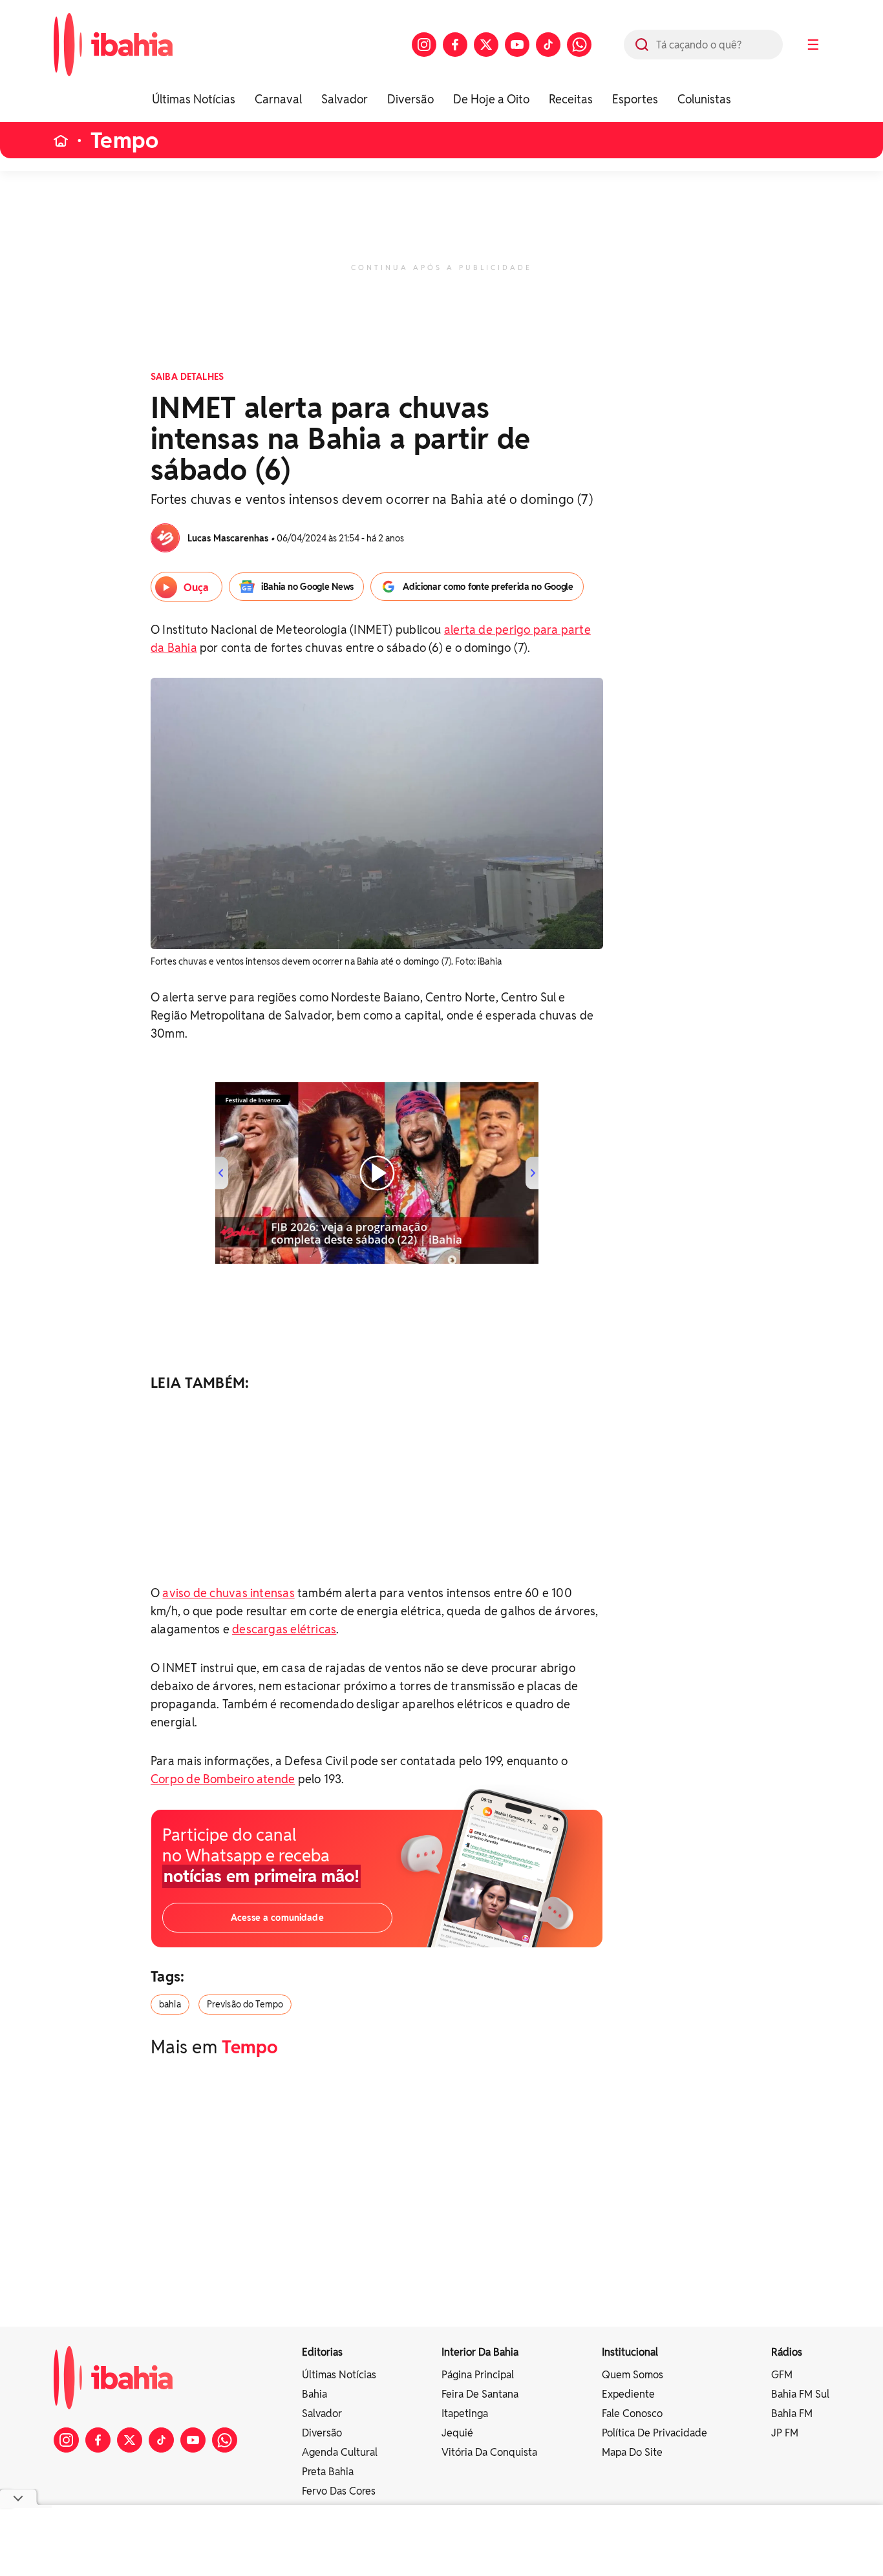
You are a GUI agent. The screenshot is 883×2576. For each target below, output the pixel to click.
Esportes (635, 99)
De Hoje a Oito (491, 99)
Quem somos (633, 2375)
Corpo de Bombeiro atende (223, 1779)
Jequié (457, 2433)
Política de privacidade (654, 2433)
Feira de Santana (480, 2394)
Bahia (314, 2394)
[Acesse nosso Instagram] (424, 45)
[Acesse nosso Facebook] (455, 45)
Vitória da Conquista (489, 2452)
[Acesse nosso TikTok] (548, 45)
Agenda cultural (340, 2452)
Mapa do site (632, 2452)
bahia (170, 2004)
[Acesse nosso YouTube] (517, 45)
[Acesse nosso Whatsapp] (579, 45)
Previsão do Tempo (245, 2004)
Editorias (322, 2352)
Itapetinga (465, 2414)
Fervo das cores (339, 2491)
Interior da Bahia (480, 2352)
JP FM (785, 2433)
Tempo (124, 141)
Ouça (196, 588)
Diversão (410, 99)
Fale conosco (632, 2414)
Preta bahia (328, 2472)
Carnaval (278, 99)
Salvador (345, 99)
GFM (782, 2375)
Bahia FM (792, 2414)
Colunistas (704, 99)
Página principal (478, 2375)
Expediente (628, 2394)
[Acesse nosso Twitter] (486, 45)
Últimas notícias (339, 2375)
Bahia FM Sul (800, 2394)
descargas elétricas (284, 1629)
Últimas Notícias (194, 99)
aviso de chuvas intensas (228, 1593)
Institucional (630, 2352)
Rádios (787, 2352)
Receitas (571, 99)
